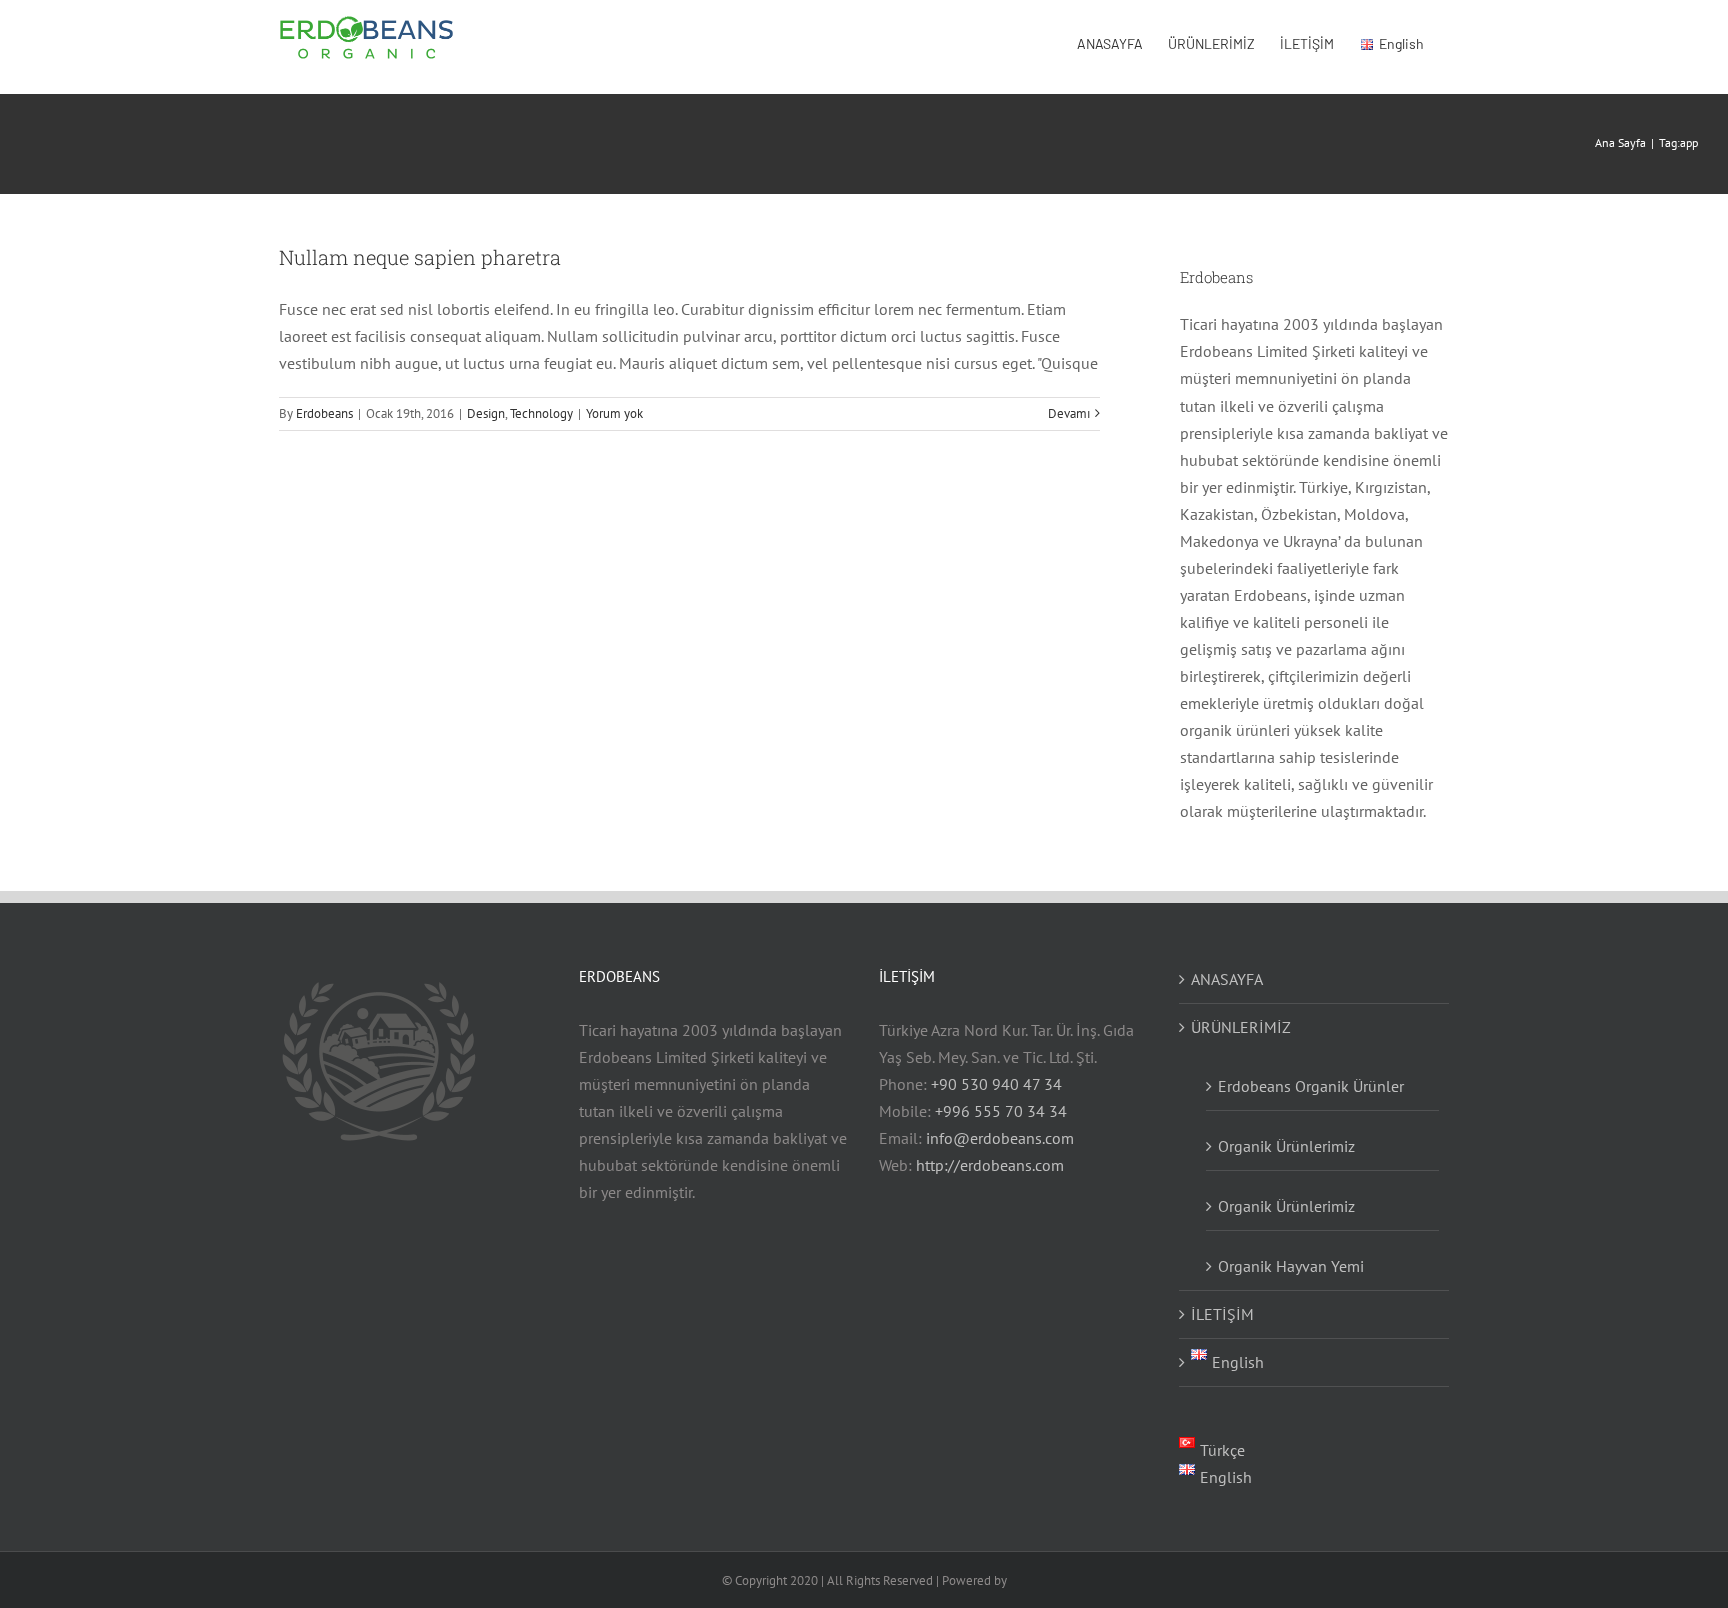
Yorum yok (614, 413)
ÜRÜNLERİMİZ (1241, 1027)
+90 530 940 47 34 (996, 1084)
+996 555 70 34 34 (1001, 1111)
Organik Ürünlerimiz (1286, 1206)
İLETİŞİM (1222, 1314)
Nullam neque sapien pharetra (420, 257)
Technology (541, 413)
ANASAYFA (1227, 979)
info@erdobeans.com (1000, 1138)
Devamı (1069, 413)
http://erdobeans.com (990, 1165)
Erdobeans (324, 413)
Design (486, 413)
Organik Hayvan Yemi (1291, 1266)
